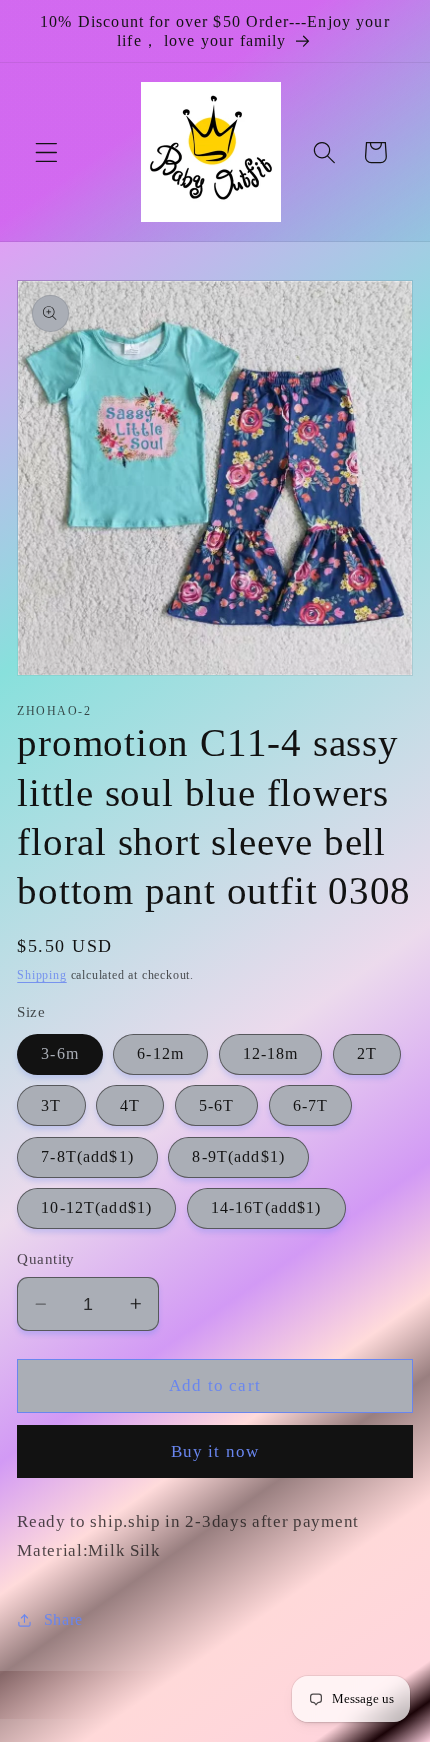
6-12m (160, 1053)
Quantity (46, 1259)
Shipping (41, 975)
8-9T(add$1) (238, 1156)
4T (130, 1105)
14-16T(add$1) (266, 1207)
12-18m (271, 1053)
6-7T (311, 1105)
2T (367, 1053)
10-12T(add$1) (96, 1207)
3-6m (60, 1053)
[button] (46, 152)
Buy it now (215, 1451)
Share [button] (63, 1619)
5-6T (217, 1105)
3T (51, 1105)
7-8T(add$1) (87, 1156)
